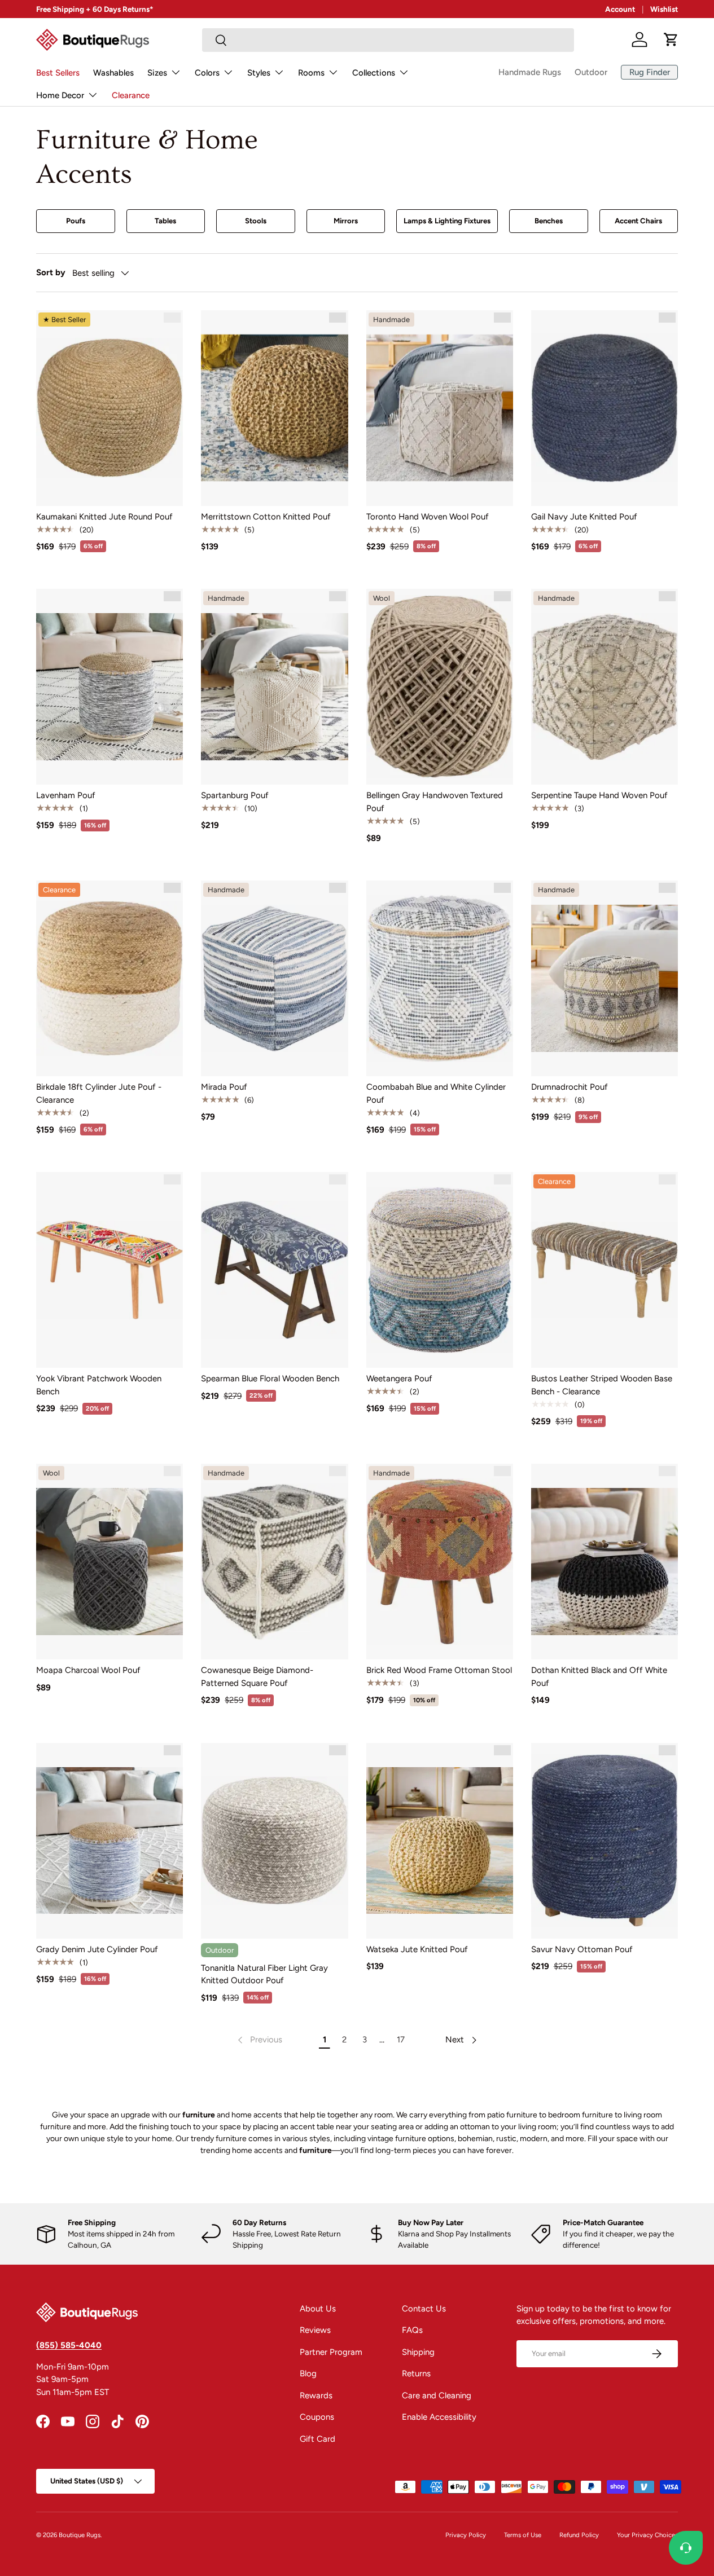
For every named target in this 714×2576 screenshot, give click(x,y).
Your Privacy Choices (647, 2535)
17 (401, 2040)
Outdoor (591, 72)
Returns (416, 2374)
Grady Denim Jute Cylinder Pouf (97, 1949)
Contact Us (424, 2309)
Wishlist (664, 9)
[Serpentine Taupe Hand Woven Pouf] (605, 687)
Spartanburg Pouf (235, 795)
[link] (259, 2040)
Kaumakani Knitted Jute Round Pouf (104, 517)
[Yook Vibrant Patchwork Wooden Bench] (109, 1270)
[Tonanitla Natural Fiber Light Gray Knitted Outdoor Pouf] (274, 1841)
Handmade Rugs (530, 72)
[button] (671, 39)
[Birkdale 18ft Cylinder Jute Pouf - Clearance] (109, 978)
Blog (308, 2374)
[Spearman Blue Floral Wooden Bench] (274, 1270)
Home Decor (60, 95)
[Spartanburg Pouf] (274, 687)
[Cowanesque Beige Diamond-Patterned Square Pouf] (274, 1562)
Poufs (76, 221)
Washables (113, 73)
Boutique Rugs (80, 2535)
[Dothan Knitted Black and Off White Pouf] (605, 1562)
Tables (165, 221)
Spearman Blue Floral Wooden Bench (270, 1379)
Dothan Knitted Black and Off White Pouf (599, 1677)
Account (620, 9)
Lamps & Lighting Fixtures (447, 221)
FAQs (412, 2330)
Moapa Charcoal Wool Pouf (88, 1670)
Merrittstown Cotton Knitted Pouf (266, 517)
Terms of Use (523, 2535)
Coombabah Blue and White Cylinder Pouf (436, 1093)
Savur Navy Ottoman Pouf (582, 1949)
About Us (318, 2309)
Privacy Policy (466, 2535)
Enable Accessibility (439, 2417)
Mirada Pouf (224, 1087)
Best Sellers (58, 73)
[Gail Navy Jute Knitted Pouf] (605, 408)
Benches (549, 221)
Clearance (131, 95)
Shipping (418, 2352)
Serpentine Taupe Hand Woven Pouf (599, 795)
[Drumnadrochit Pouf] (605, 978)
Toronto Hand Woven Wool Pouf (428, 517)
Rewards (316, 2396)
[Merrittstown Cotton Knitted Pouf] (274, 408)
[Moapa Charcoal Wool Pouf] (109, 1562)
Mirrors (346, 221)
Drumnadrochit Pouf (570, 1087)
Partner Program (331, 2352)
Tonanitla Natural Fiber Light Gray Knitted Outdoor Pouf (264, 1974)
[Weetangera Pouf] (440, 1270)
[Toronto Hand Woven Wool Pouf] (440, 408)
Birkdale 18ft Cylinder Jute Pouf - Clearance (99, 1093)
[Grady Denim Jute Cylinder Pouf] (109, 1841)
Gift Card (317, 2439)
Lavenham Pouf (66, 795)
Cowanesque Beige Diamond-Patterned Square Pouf (257, 1677)
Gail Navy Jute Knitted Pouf (584, 517)
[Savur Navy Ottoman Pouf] (605, 1841)
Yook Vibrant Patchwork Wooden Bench (99, 1385)
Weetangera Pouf (399, 1379)
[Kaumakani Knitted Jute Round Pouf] (109, 408)
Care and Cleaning (437, 2396)
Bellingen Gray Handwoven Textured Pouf (435, 802)
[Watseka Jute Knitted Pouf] (440, 1841)
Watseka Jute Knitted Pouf (417, 1949)
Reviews (315, 2330)
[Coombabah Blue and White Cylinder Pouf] (440, 978)
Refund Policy (579, 2535)
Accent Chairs (638, 221)
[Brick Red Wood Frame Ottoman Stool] (440, 1562)
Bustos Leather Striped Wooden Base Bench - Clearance (602, 1385)
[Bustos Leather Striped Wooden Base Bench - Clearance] (605, 1270)
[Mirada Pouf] (274, 978)
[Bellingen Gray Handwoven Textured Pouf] (440, 687)
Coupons (317, 2417)
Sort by (51, 272)
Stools (256, 221)
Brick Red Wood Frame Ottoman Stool (439, 1670)
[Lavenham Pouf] (109, 687)
